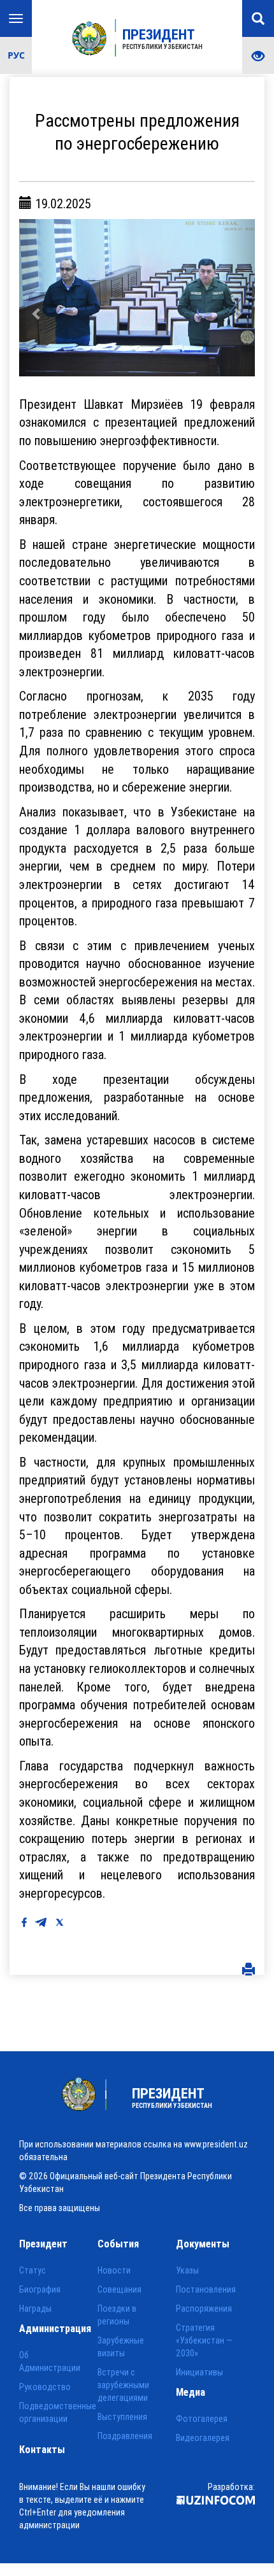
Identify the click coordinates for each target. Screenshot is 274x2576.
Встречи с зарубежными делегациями (123, 2385)
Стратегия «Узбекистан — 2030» (204, 2340)
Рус (16, 55)
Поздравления (125, 2436)
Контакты (42, 2449)
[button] (37, 298)
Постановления (206, 2289)
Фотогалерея (202, 2419)
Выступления (122, 2417)
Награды (35, 2309)
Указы (187, 2270)
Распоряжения (204, 2309)
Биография (40, 2289)
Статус (32, 2270)
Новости (114, 2270)
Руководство (45, 2387)
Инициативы (199, 2372)
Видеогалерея (203, 2438)
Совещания (119, 2289)
